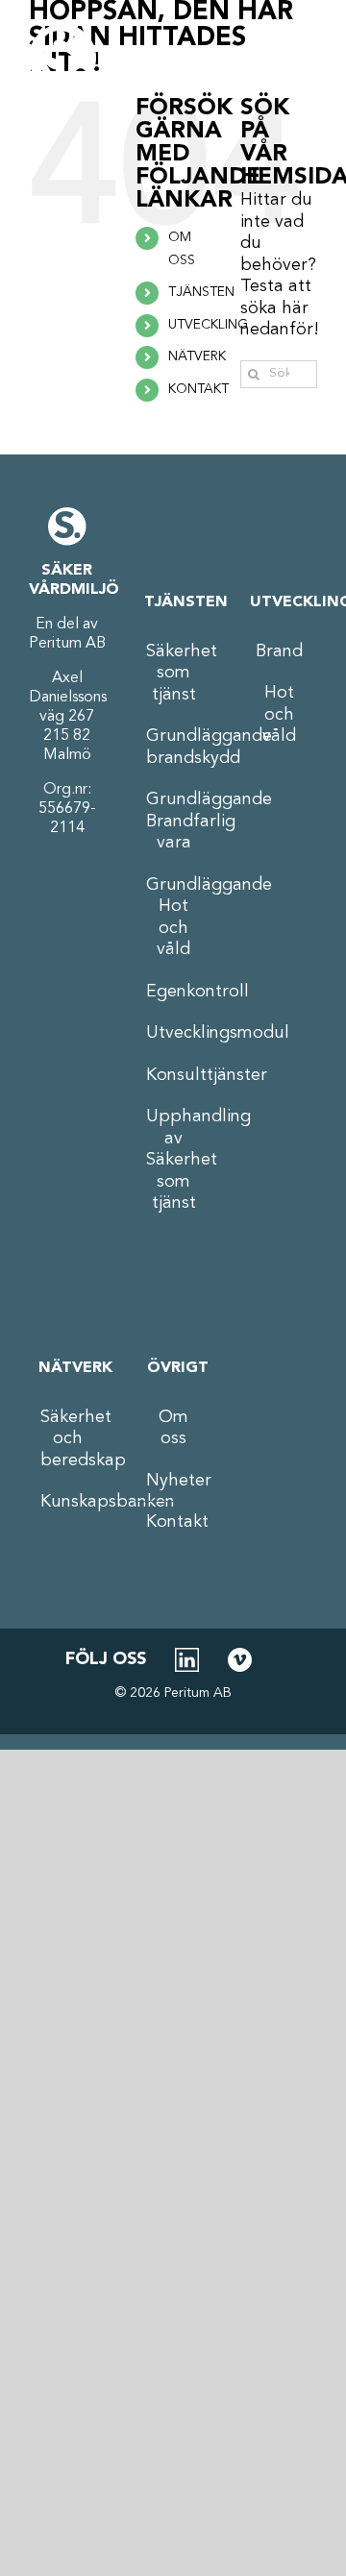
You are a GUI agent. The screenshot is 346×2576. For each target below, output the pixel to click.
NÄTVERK (197, 356)
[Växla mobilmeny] (293, 58)
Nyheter (174, 1481)
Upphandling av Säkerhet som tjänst (174, 1160)
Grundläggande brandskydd (174, 747)
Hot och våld (279, 714)
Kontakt (174, 1522)
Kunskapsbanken (68, 1502)
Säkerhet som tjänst (174, 673)
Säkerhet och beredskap (68, 1439)
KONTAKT (198, 389)
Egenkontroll (174, 992)
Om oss (173, 1428)
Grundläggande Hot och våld (174, 918)
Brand (279, 651)
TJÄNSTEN (201, 292)
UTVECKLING (208, 325)
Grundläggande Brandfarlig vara (174, 821)
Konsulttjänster (174, 1075)
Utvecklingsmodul (174, 1033)
